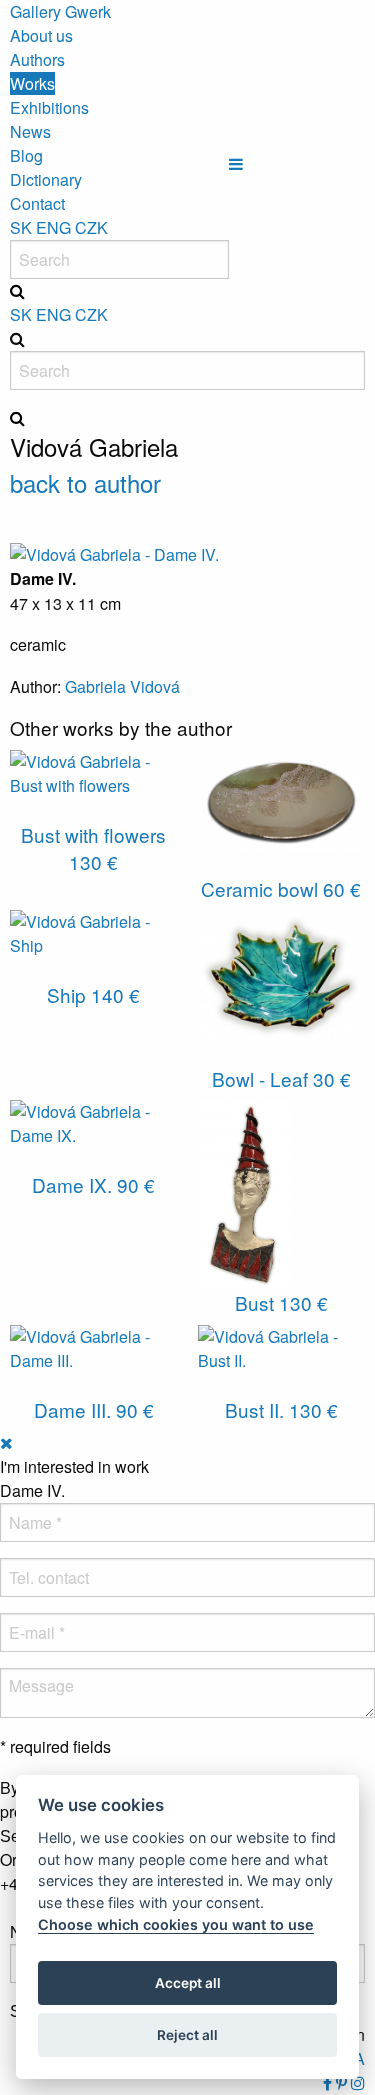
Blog (26, 155)
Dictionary (46, 179)
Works (32, 83)
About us (41, 35)
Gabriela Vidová (122, 686)
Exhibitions (49, 107)
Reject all (187, 2035)
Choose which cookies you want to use (176, 1924)
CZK (91, 227)
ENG (53, 227)
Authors (37, 59)
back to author (85, 482)
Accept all (188, 1983)
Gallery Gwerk (60, 11)
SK (21, 227)
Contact (37, 203)
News (30, 131)
